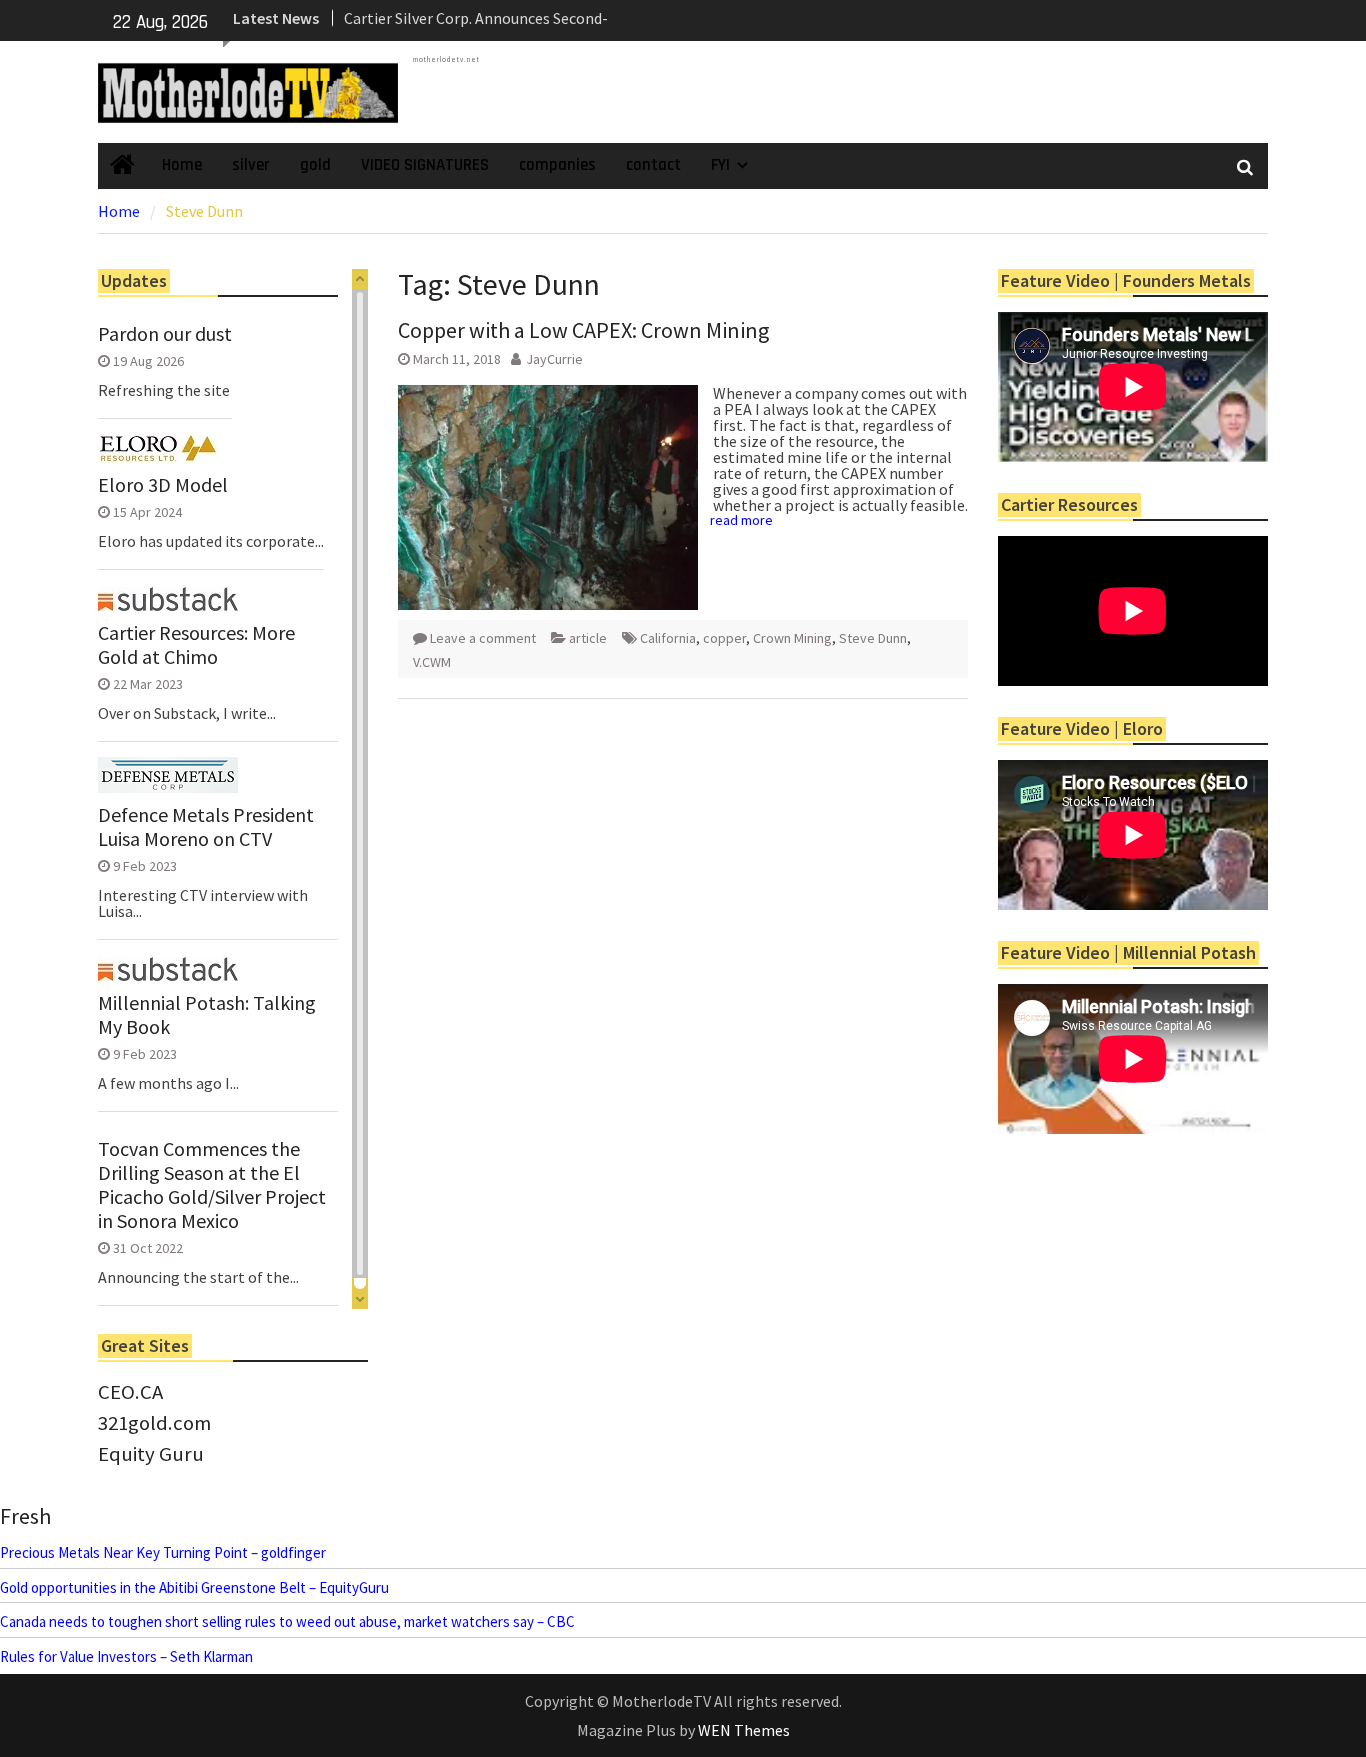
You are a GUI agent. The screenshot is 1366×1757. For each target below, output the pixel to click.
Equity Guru (151, 1454)
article (588, 638)
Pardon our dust (165, 334)
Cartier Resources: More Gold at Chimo (196, 645)
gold (315, 165)
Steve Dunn (873, 638)
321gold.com (154, 1423)
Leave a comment (483, 638)
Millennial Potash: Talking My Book (207, 1015)
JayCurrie (554, 359)
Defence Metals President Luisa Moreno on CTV (206, 827)
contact (653, 165)
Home (182, 165)
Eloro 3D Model (163, 485)
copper (724, 638)
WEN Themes (744, 1730)
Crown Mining (792, 638)
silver (251, 165)
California (668, 638)
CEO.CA (130, 1392)
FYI (720, 165)
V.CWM (432, 662)
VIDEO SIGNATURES (425, 165)
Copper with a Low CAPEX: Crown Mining (583, 330)
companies (557, 165)
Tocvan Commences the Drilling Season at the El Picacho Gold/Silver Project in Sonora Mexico (212, 1185)
